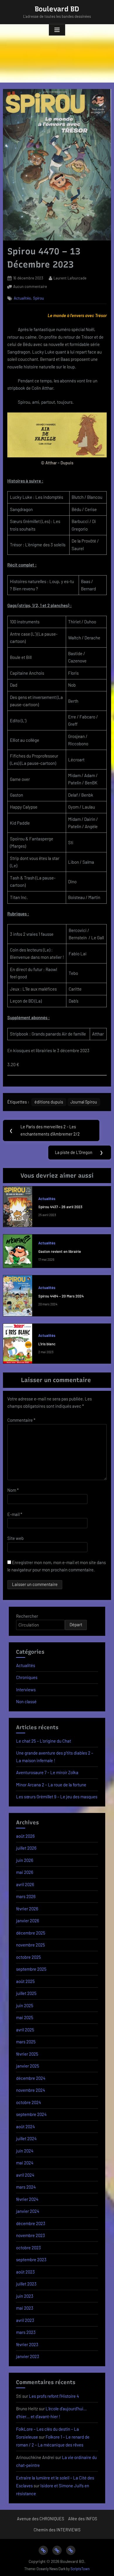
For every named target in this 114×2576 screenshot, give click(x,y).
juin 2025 (25, 2005)
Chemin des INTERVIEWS (57, 2530)
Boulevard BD (57, 9)
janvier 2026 (28, 1921)
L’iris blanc (47, 1344)
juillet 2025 (26, 1993)
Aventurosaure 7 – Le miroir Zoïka (47, 1772)
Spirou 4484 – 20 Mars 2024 (61, 1296)
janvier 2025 (28, 2066)
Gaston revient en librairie (60, 1251)
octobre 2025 (28, 1957)
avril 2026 (25, 1884)
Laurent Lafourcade (70, 278)
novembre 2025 (31, 1945)
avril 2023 (25, 2320)
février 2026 (27, 1909)
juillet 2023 (26, 2284)
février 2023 (27, 2344)
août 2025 (25, 1981)
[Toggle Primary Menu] (57, 30)
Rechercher (27, 1616)
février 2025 (27, 2054)
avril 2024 (25, 2175)
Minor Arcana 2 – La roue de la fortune (51, 1785)
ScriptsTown (80, 2569)
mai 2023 (25, 2308)
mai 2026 (25, 1872)
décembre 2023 (31, 2223)
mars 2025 (26, 2042)
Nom (13, 1490)
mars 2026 (26, 1896)
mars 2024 (26, 2187)
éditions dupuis (49, 1102)
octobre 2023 (28, 2248)
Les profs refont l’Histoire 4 (54, 2396)
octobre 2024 (28, 2102)
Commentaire (21, 1420)
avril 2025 (25, 2030)
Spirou (38, 298)
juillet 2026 (26, 1848)
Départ (76, 1624)
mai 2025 (25, 2017)
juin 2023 (25, 2296)
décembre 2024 (31, 2078)
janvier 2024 (28, 2211)
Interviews (26, 1690)
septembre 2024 (31, 2114)
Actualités (22, 298)
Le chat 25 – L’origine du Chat (44, 1741)
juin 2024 (25, 2151)
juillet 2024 (26, 2138)
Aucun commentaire (30, 287)
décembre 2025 (31, 1933)
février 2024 (27, 2199)
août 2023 (25, 2272)
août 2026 (25, 1836)
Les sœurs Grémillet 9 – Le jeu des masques (57, 1797)
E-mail (15, 1514)
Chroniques (27, 1677)
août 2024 (25, 2126)
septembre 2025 (31, 1969)
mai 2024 (25, 2163)
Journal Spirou (84, 1102)
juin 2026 (25, 1860)
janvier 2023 (28, 2356)
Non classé (26, 1701)
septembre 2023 (31, 2260)
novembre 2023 (31, 2235)
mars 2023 (26, 2332)
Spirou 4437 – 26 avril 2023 (60, 1207)
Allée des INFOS (83, 2519)
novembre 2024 (31, 2090)
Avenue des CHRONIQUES (40, 2519)
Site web (15, 1538)
